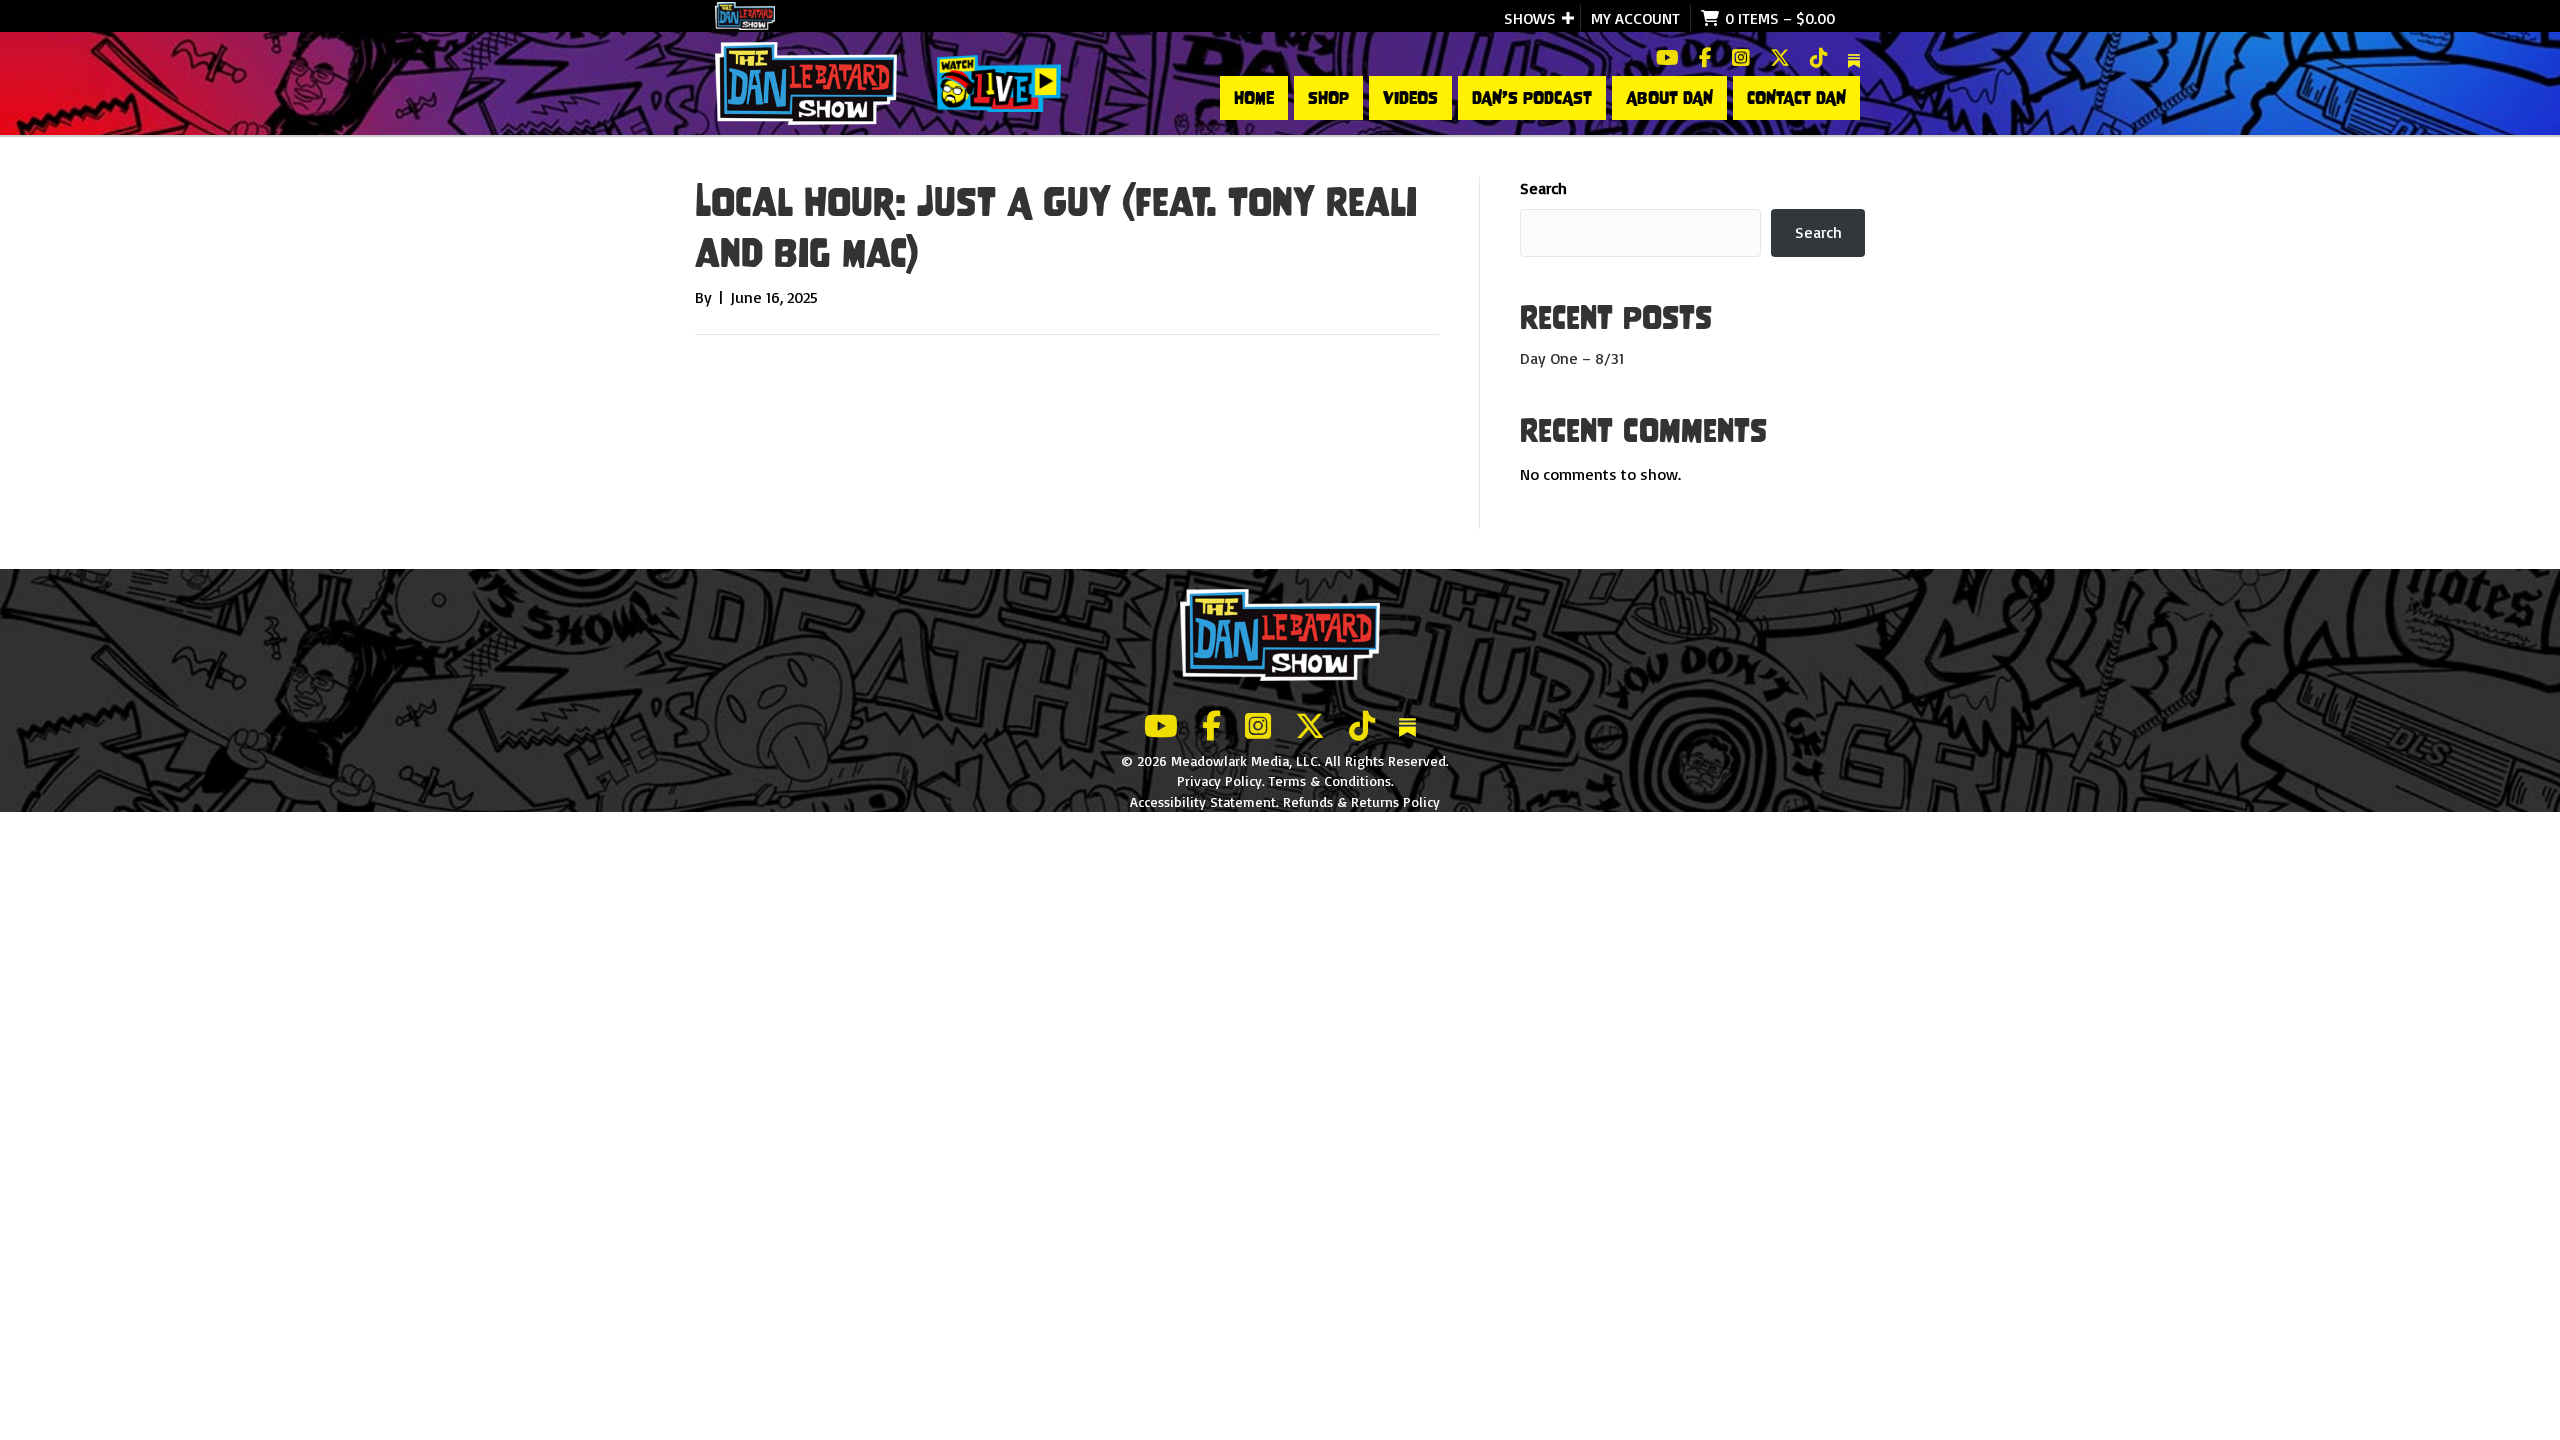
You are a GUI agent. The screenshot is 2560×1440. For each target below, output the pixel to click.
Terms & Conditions (1330, 780)
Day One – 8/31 (1572, 358)
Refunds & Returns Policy (1361, 801)
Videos (1410, 98)
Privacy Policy (1219, 780)
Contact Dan (1796, 98)
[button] (1568, 18)
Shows (1530, 18)
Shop (1328, 98)
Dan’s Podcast (1532, 98)
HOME (1254, 98)
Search (1543, 188)
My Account (1635, 18)
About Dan (1669, 98)
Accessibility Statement (1203, 801)
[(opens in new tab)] (999, 82)
